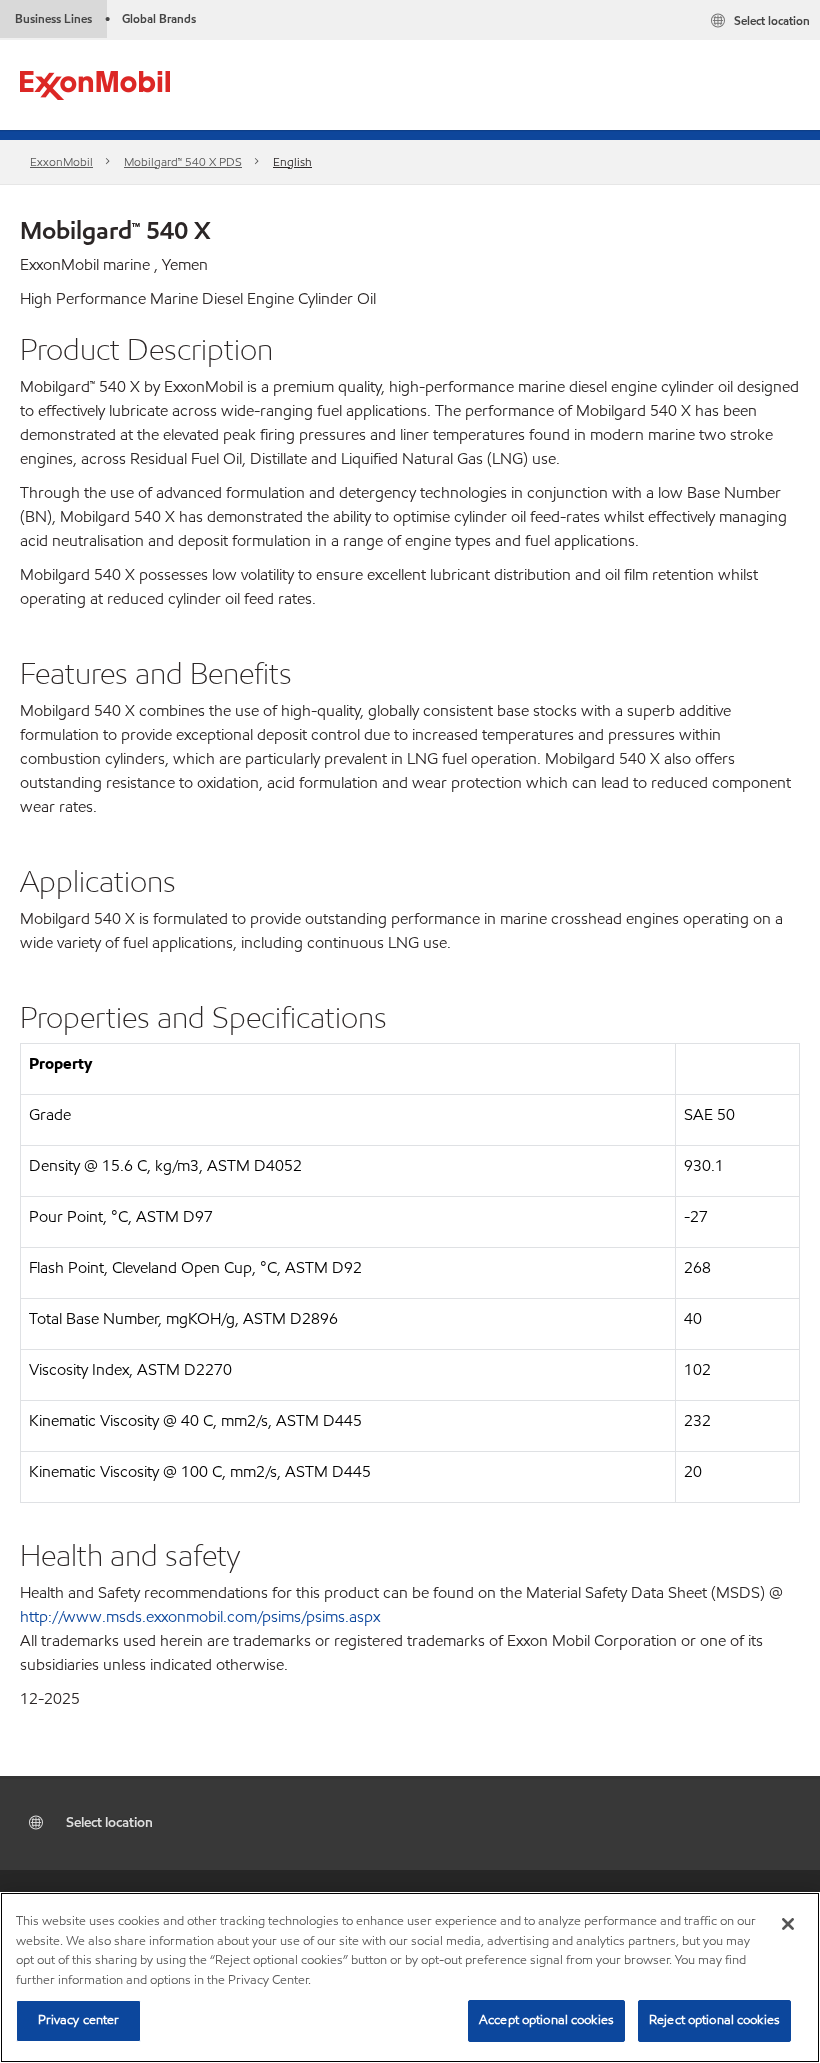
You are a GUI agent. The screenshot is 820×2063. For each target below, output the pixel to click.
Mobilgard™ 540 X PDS (183, 161)
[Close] (788, 1924)
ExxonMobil (61, 161)
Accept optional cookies (546, 2020)
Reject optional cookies (714, 2020)
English (292, 161)
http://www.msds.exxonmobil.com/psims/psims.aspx (200, 1616)
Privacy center (79, 2020)
